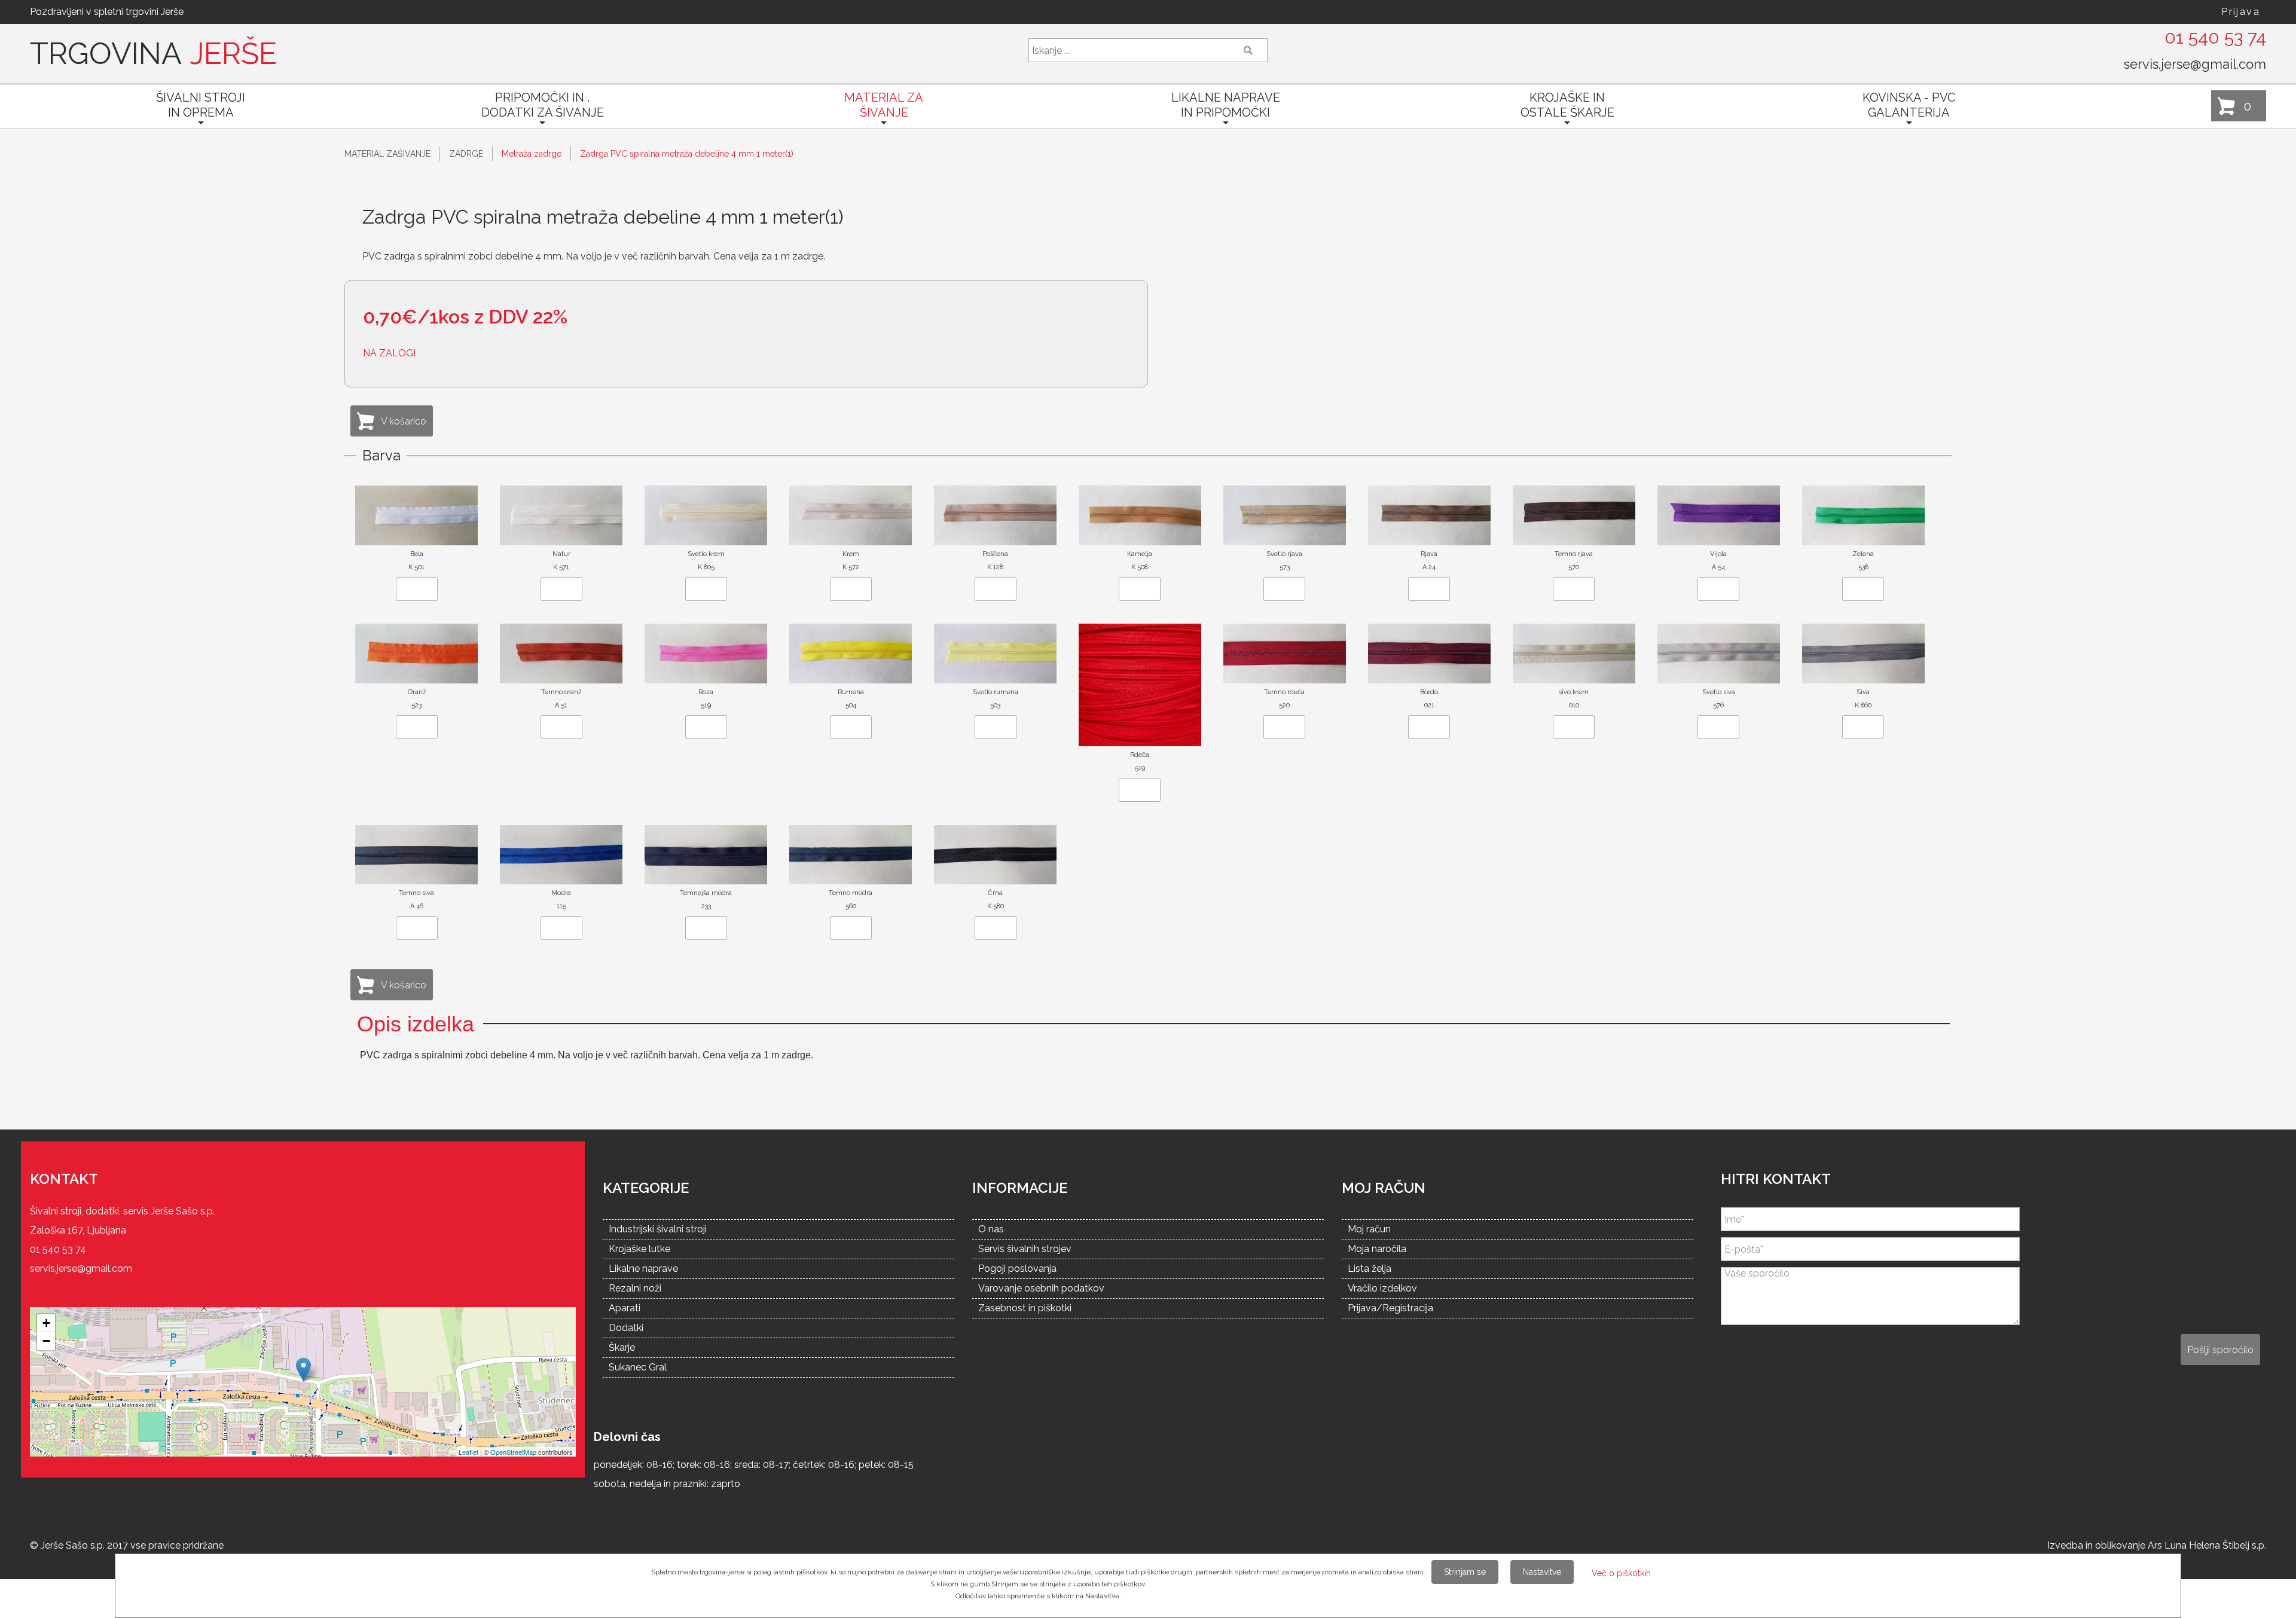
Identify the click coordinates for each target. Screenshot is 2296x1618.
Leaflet (468, 1452)
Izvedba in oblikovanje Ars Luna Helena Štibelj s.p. (2157, 1545)
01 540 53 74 (2215, 37)
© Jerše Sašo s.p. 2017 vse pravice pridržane (127, 1545)
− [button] (46, 1341)
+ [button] (46, 1323)
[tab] (416, 1024)
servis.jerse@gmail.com (2195, 64)
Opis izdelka (416, 1024)
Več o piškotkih (1621, 1573)
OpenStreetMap (513, 1452)
